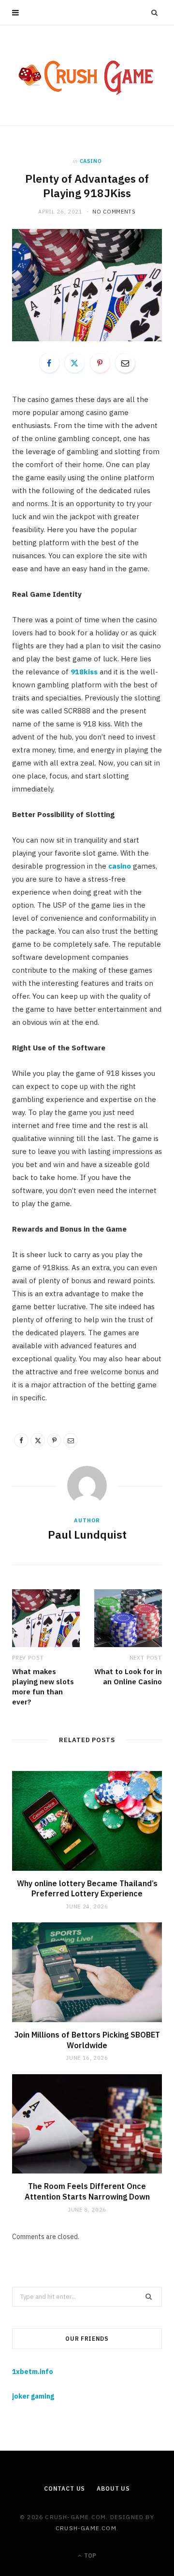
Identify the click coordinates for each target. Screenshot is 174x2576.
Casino (91, 161)
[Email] (125, 363)
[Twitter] (74, 363)
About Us (113, 2489)
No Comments (114, 212)
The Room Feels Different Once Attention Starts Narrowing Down (87, 2191)
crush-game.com (86, 2528)
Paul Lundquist (87, 1534)
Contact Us (65, 2489)
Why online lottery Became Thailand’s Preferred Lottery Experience (87, 1889)
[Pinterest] (100, 363)
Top (89, 2556)
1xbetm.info (33, 2372)
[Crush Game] (87, 75)
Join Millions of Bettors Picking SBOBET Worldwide (87, 2040)
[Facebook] (49, 363)
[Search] (155, 13)
